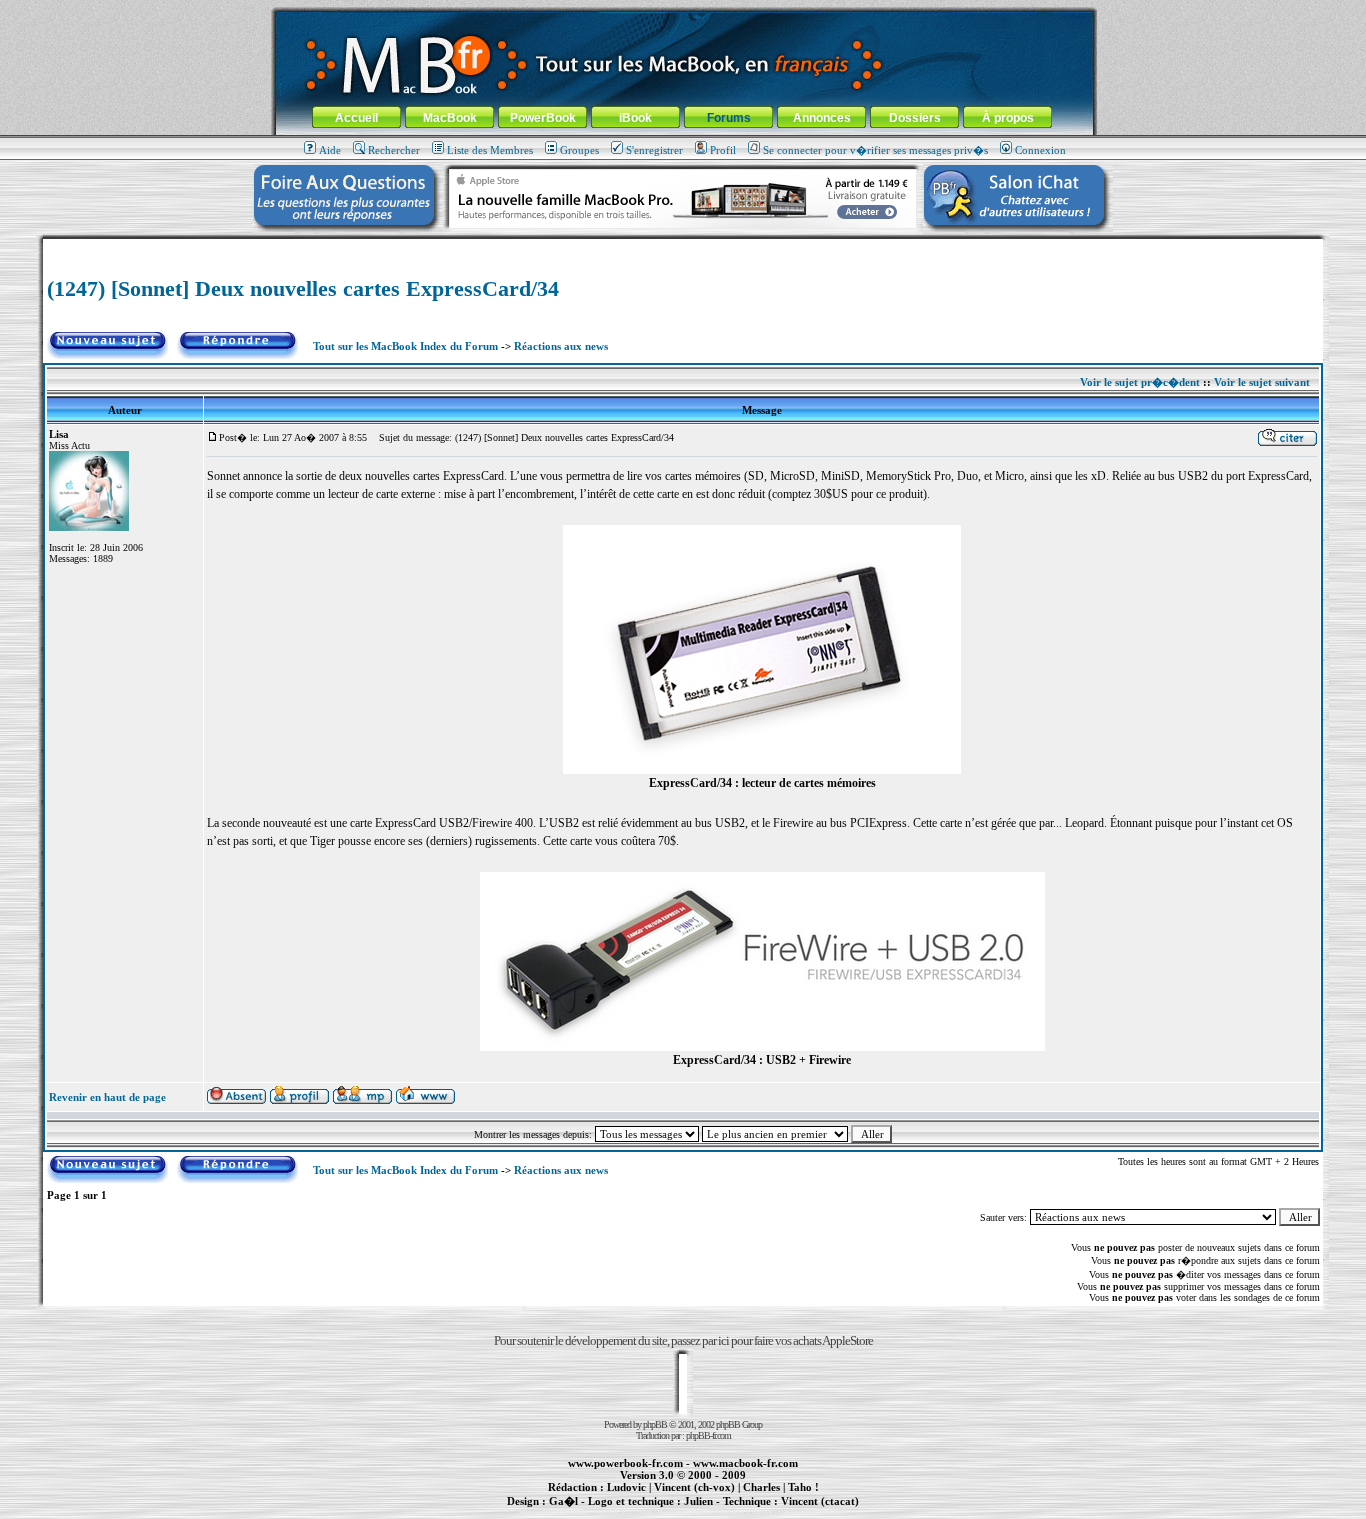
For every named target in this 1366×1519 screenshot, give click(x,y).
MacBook (450, 118)
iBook (635, 118)
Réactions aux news (561, 346)
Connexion (1040, 150)
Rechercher (394, 150)
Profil (723, 150)
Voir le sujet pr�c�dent (1140, 382)
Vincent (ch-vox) (694, 1487)
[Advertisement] (683, 246)
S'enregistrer (654, 150)
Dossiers (915, 118)
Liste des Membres (490, 150)
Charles (761, 1487)
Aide (330, 150)
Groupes (579, 150)
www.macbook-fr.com (745, 1463)
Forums (729, 118)
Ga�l (563, 1501)
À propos (1008, 118)
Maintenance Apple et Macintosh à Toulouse (715, 1512)
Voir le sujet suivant (1262, 382)
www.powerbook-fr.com (625, 1463)
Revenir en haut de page (107, 1097)
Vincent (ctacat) (820, 1501)
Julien (698, 1501)
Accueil (356, 118)
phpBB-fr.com (708, 1435)
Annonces (822, 118)
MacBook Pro (612, 1512)
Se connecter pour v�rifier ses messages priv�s (875, 150)
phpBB (655, 1424)
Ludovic (626, 1487)
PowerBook (543, 118)
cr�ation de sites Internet (812, 1512)
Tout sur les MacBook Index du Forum (405, 346)
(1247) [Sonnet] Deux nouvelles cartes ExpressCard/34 (303, 288)
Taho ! (803, 1487)
